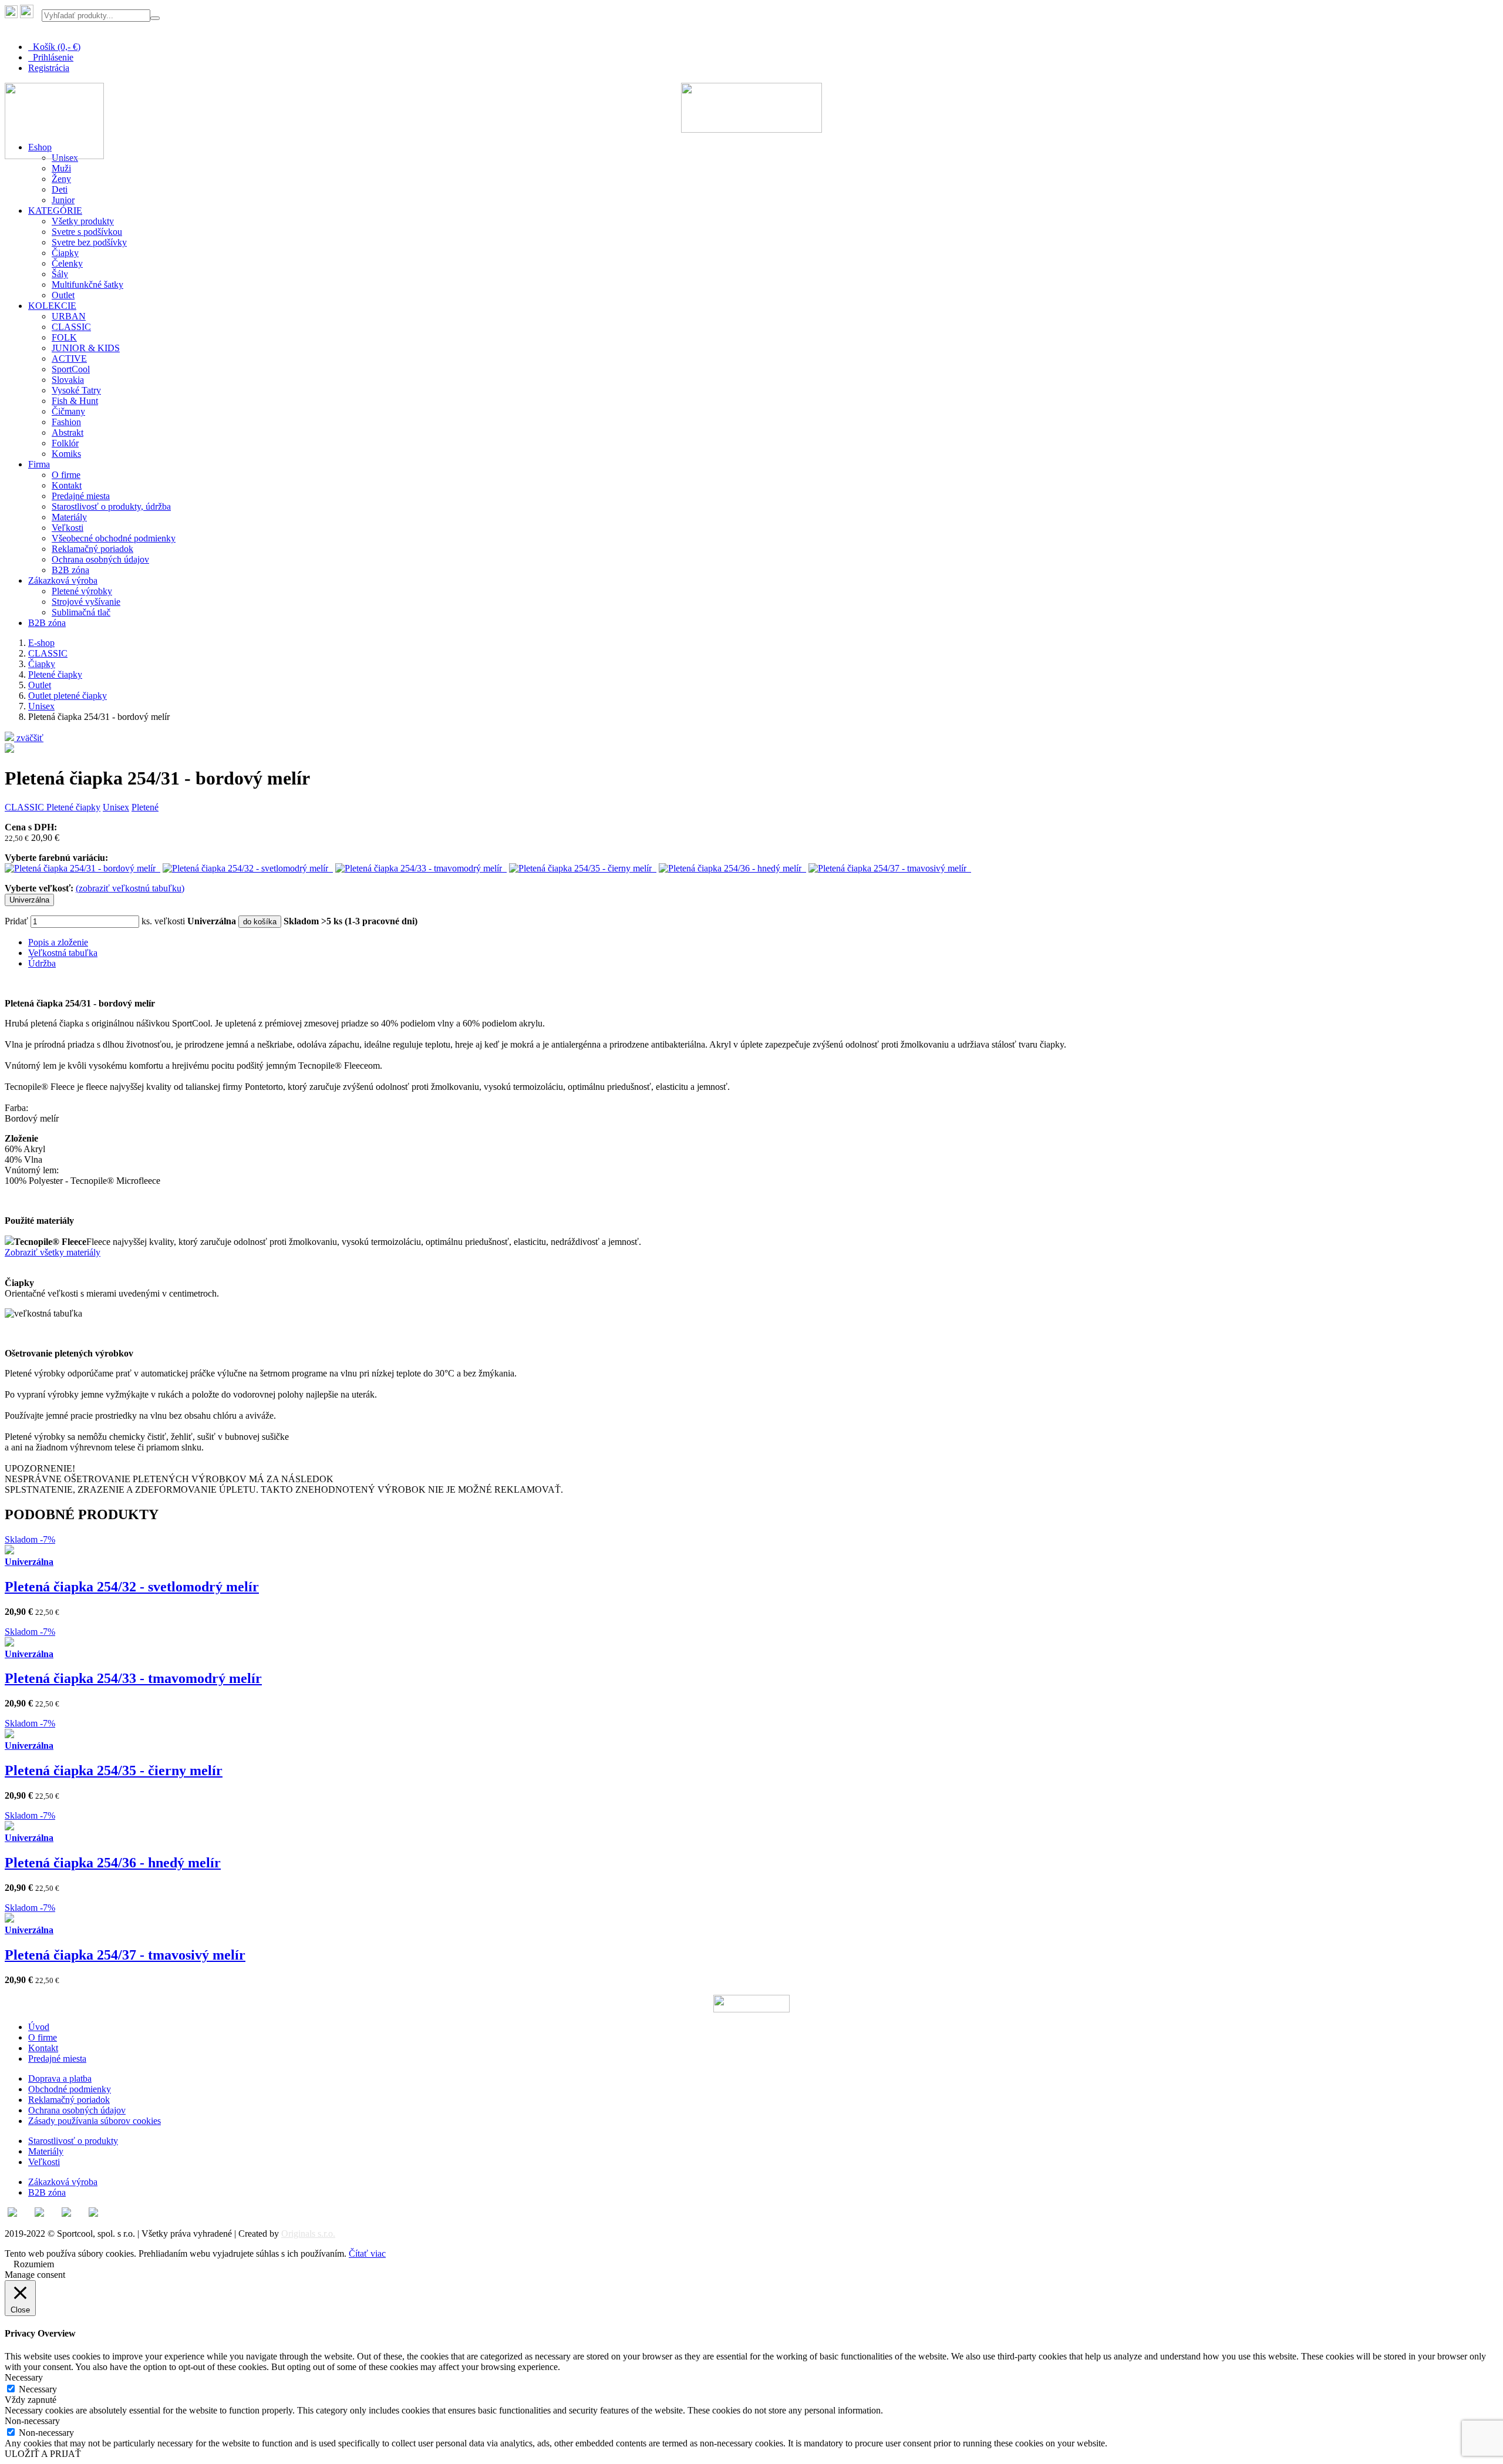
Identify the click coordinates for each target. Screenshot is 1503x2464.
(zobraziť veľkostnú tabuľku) (130, 888)
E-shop (41, 643)
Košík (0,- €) (54, 47)
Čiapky (65, 253)
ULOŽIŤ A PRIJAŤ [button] (43, 2454)
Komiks (66, 454)
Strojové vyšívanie (86, 602)
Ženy (61, 179)
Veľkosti (68, 528)
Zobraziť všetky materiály (53, 1252)
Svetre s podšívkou (87, 232)
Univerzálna (29, 900)
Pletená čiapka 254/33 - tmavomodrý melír (133, 1678)
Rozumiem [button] (34, 2264)
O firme (66, 475)
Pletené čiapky (55, 674)
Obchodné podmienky (70, 2089)
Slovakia (68, 380)
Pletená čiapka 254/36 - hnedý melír (113, 1863)
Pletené (145, 807)
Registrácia (49, 68)
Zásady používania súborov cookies (95, 2121)
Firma (39, 464)
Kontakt (67, 485)
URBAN (69, 316)
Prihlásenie (51, 57)
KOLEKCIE (52, 306)
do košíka (260, 922)
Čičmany (68, 411)
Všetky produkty (83, 221)
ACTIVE (69, 359)
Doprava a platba (60, 2078)
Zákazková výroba (63, 580)
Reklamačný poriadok (92, 549)
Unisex (41, 706)
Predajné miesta (81, 496)
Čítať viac (367, 2253)
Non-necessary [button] (32, 2421)
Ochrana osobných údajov (100, 559)
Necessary (38, 2389)
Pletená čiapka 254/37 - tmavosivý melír (125, 1955)
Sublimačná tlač (81, 612)
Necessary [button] (24, 2377)
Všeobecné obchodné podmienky (114, 538)
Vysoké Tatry (76, 390)
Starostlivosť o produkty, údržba (111, 506)
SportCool (71, 369)
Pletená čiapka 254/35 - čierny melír (114, 1770)
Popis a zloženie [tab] (58, 942)
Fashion (66, 422)
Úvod (39, 2027)
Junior (63, 200)
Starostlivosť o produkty (73, 2141)
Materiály (69, 517)
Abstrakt (68, 432)
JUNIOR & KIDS (86, 348)
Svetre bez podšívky (89, 242)
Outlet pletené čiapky (68, 696)
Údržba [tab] (42, 963)
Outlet (63, 295)
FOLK (64, 337)
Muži (61, 168)
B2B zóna (70, 570)
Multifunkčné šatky (87, 285)
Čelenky (67, 263)
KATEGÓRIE (55, 211)
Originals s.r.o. (308, 2234)
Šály (60, 274)
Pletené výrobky (82, 591)
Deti (60, 189)
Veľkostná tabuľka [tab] (63, 953)
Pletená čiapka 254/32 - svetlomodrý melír (132, 1587)
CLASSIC (71, 327)
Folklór (65, 443)
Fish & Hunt (75, 401)
